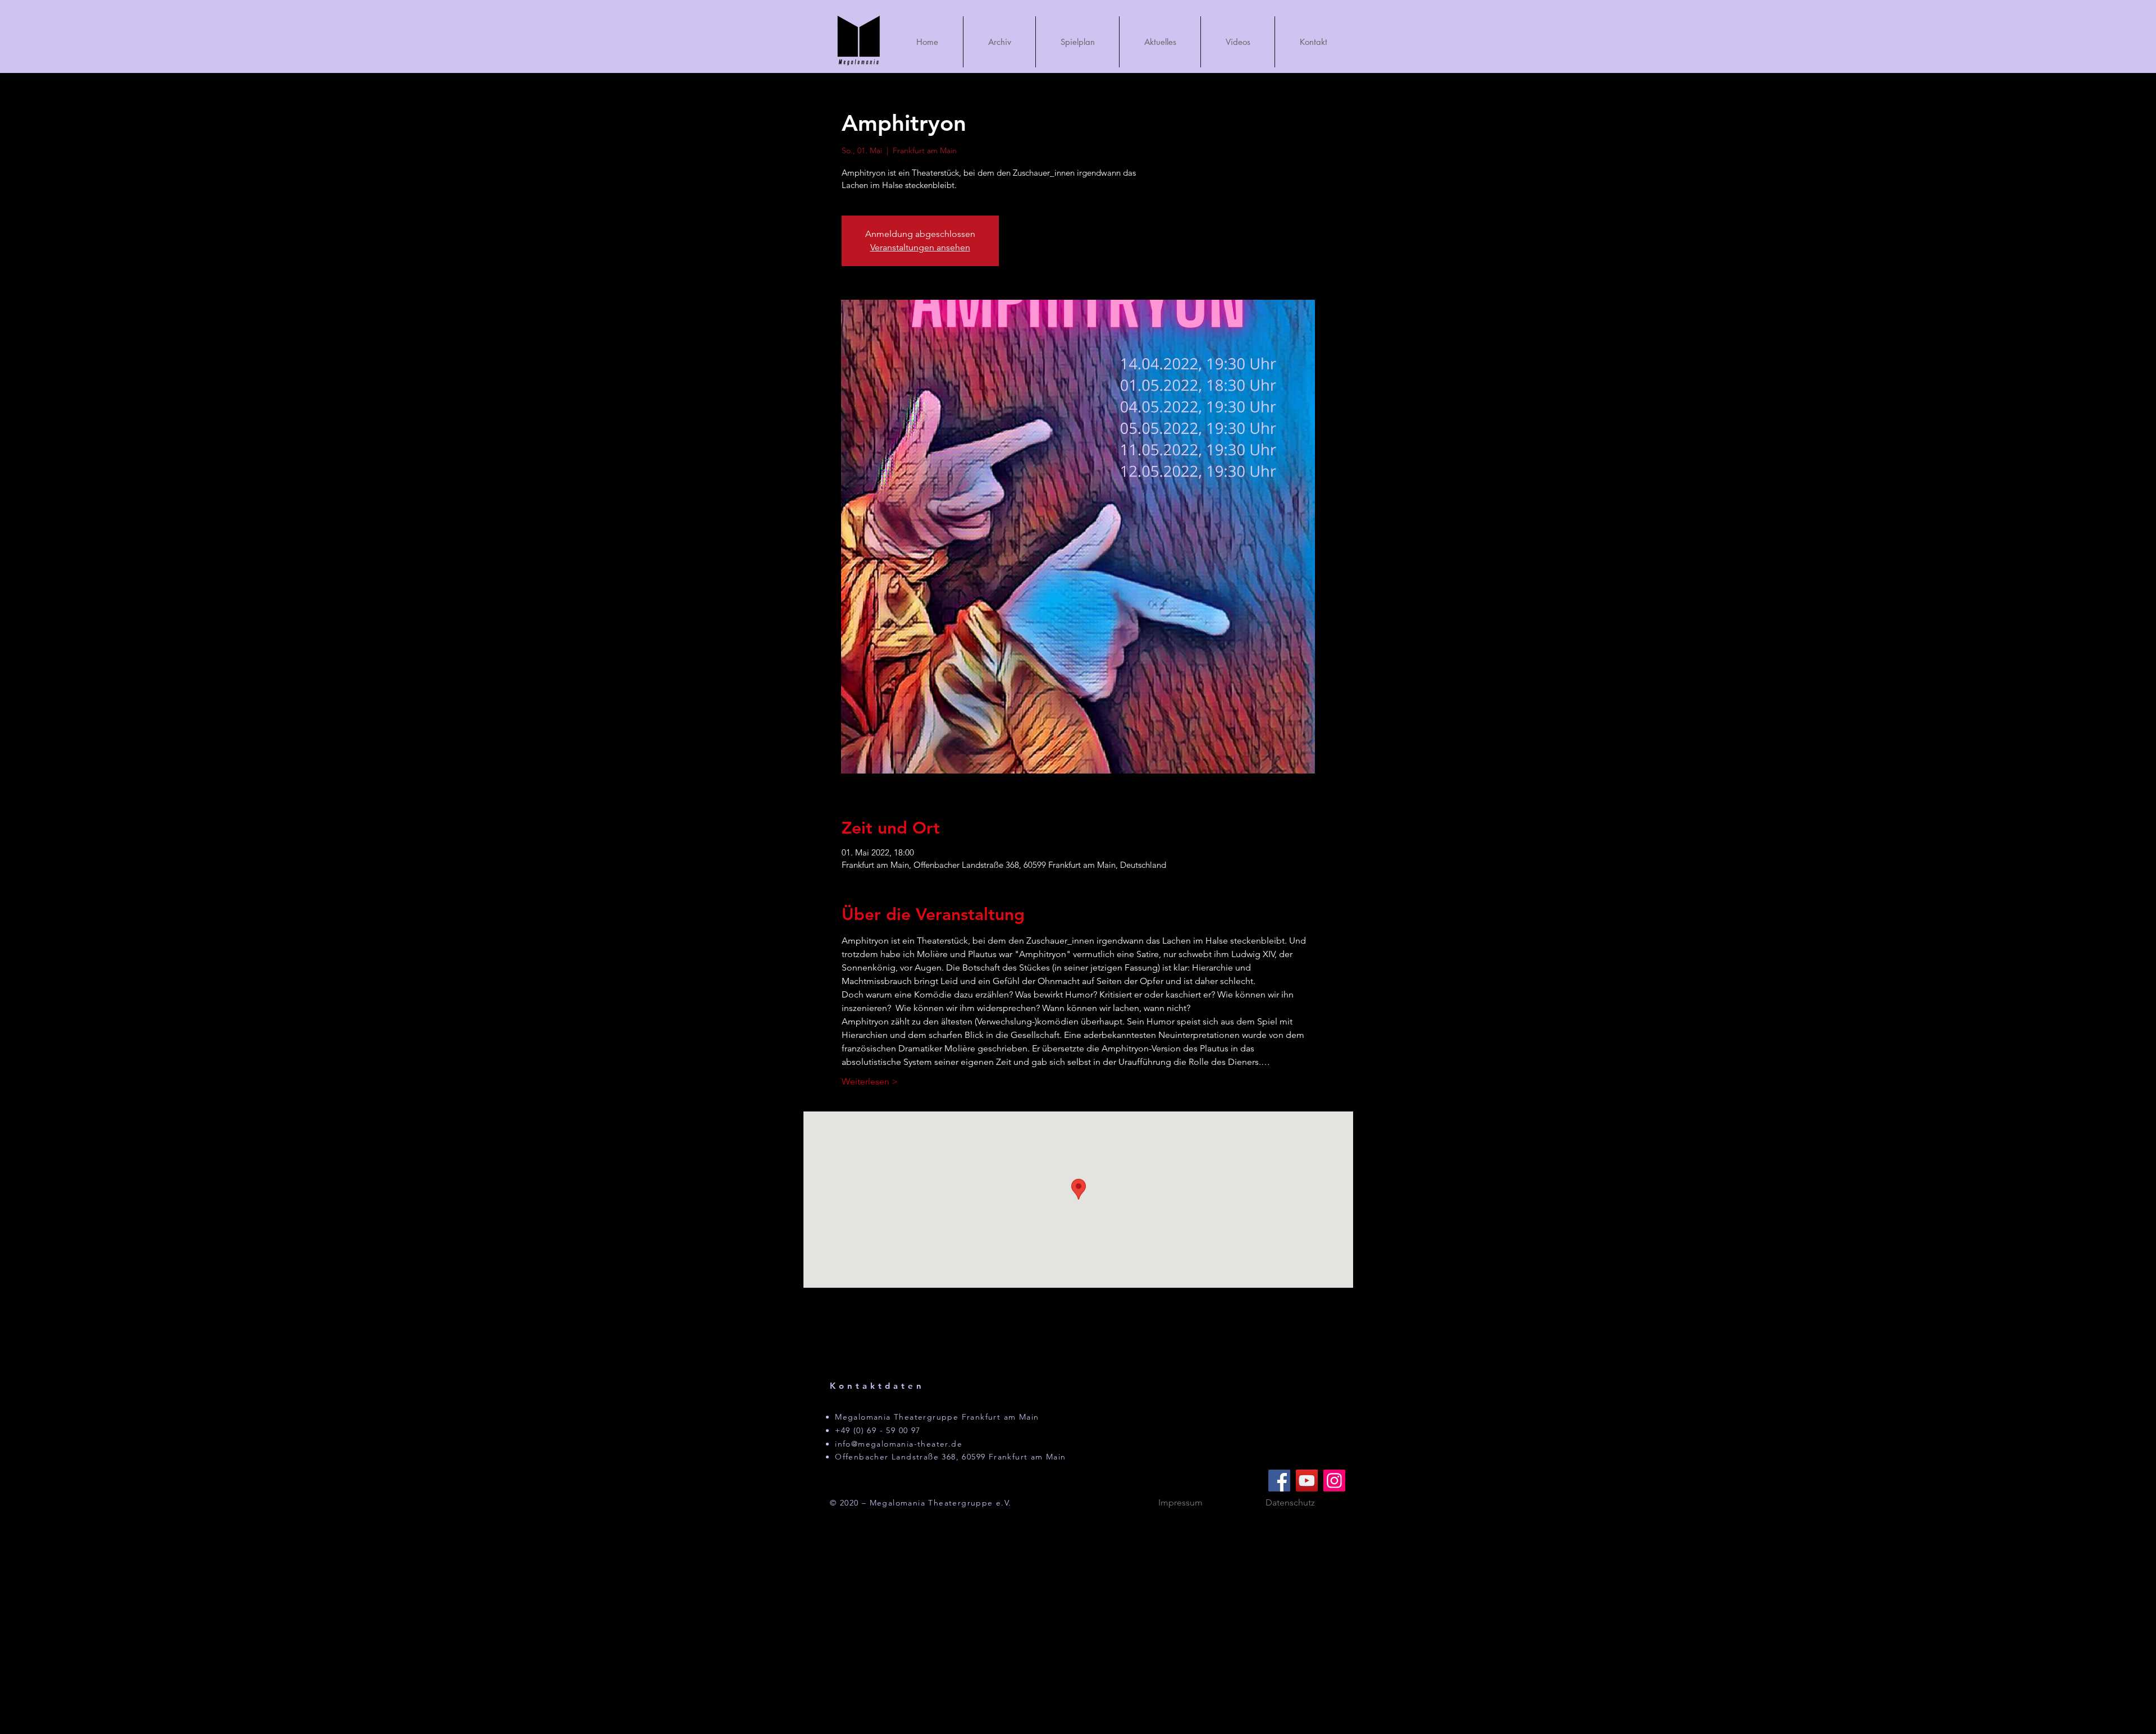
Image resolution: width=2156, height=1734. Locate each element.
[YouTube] (1307, 1481)
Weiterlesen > (870, 1081)
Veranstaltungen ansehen (920, 247)
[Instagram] (1334, 1481)
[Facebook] (1279, 1481)
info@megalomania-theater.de (899, 1444)
